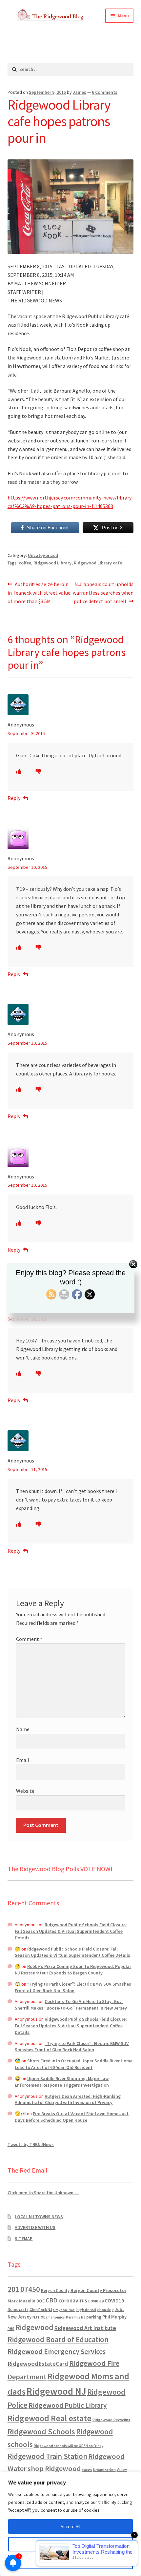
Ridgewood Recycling (111, 2420)
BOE (40, 2301)
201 (13, 2289)
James (80, 92)
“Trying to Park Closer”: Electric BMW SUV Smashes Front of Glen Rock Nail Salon (73, 1987)
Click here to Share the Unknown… (43, 2193)
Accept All (70, 2526)
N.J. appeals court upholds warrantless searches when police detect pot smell (103, 593)
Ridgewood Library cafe (98, 563)
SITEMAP (24, 2239)
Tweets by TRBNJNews (31, 2144)
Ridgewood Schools (41, 2432)
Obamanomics (53, 2317)
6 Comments (105, 92)
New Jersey (20, 2317)
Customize (70, 2544)
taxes (87, 2470)
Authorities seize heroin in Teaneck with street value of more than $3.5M (39, 593)
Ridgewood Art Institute (85, 2328)
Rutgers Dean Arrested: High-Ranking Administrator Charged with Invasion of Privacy (68, 2099)
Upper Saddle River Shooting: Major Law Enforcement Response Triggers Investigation (62, 2082)
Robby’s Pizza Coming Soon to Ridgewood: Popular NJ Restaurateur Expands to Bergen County (73, 1970)
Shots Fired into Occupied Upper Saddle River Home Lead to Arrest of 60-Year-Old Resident (74, 2064)
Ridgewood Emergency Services (57, 2351)
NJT (36, 2317)
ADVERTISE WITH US (35, 2227)
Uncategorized (43, 555)
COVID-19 (96, 2301)
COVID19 (114, 2300)
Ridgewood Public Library (68, 2405)
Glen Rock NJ (41, 2310)
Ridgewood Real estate (50, 2418)
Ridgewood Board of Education (58, 2340)
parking (94, 2317)
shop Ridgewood (54, 2468)
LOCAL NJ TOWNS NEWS (39, 2217)
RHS (11, 2329)
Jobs (120, 2310)
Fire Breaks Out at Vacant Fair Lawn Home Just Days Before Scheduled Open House (72, 2117)
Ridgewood (34, 2327)
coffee (25, 563)
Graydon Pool (64, 2310)
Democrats (18, 2310)
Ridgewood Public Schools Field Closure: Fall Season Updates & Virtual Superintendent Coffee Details (71, 1931)
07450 (30, 2289)
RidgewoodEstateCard (38, 2364)
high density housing (95, 2310)
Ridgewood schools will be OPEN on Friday (69, 2446)
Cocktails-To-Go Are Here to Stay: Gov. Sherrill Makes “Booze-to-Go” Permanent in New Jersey (71, 2005)
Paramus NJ (76, 2317)
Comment (29, 1639)
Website (25, 1791)
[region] (70, 2524)
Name (23, 1729)
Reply (14, 798)
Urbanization (104, 2470)
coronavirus (73, 2300)
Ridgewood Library (52, 563)
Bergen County (55, 2290)
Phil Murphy (114, 2317)
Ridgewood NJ (56, 2391)
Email (23, 1760)
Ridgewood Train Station (47, 2456)
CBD (51, 2300)
